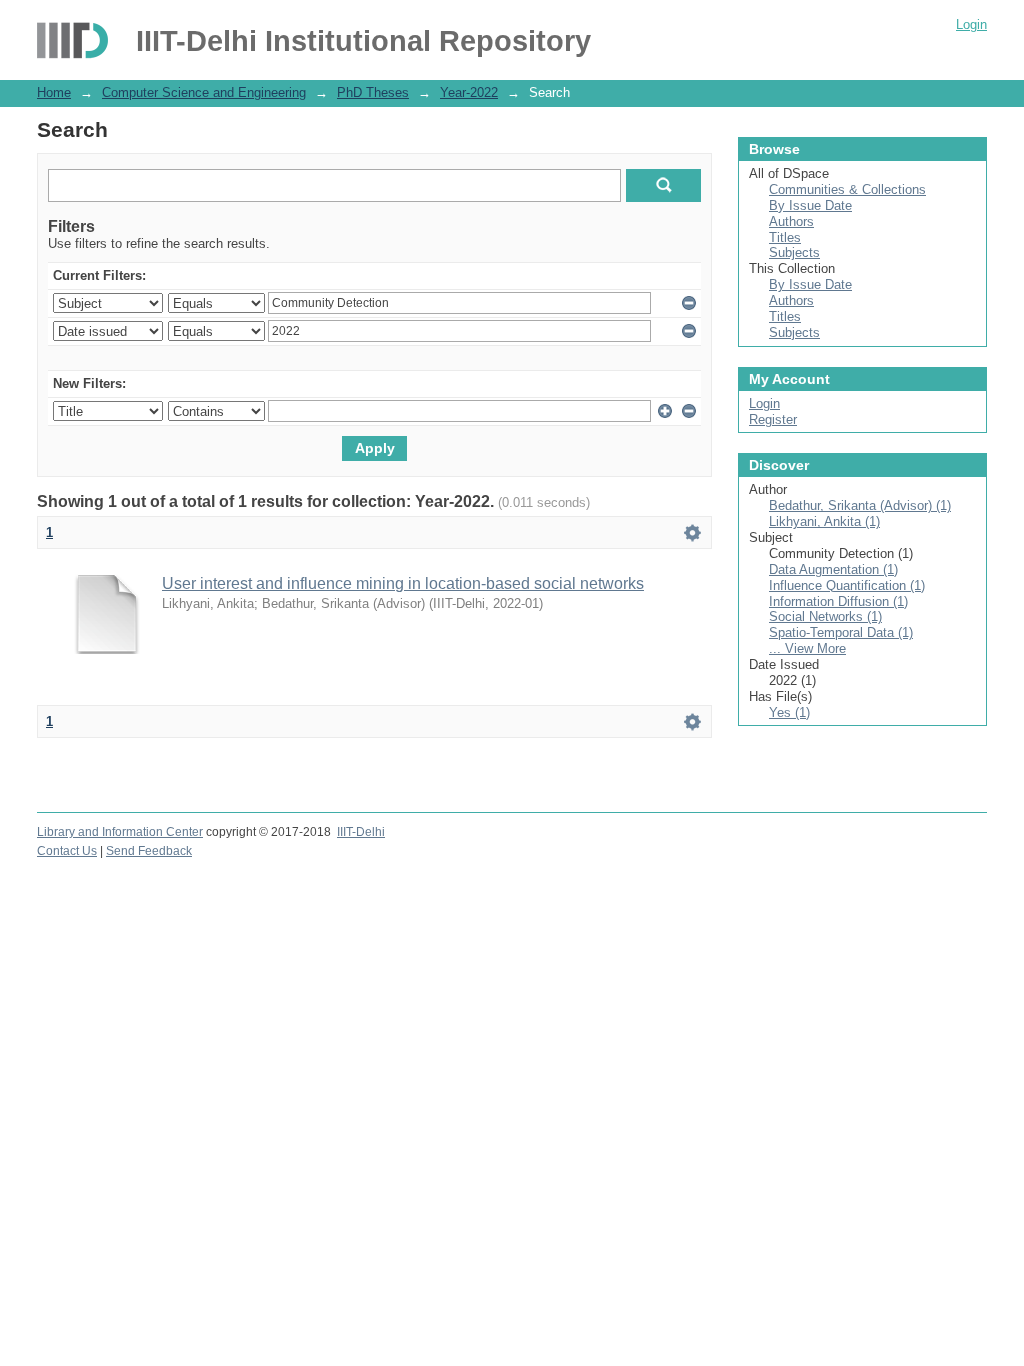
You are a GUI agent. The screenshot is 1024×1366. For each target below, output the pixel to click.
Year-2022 (469, 92)
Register (773, 419)
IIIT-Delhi (361, 832)
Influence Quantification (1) (847, 585)
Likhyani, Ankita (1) (824, 521)
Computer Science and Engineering (204, 92)
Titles (785, 237)
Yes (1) (789, 712)
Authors (791, 221)
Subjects (794, 252)
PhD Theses (373, 92)
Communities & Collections (847, 189)
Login (971, 24)
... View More (807, 648)
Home (54, 92)
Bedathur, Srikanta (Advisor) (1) (860, 505)
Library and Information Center (120, 832)
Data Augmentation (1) (833, 569)
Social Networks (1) (825, 616)
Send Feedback (149, 851)
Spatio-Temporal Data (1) (841, 632)
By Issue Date (810, 205)
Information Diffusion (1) (838, 601)
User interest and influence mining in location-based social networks (403, 583)
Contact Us (67, 851)
